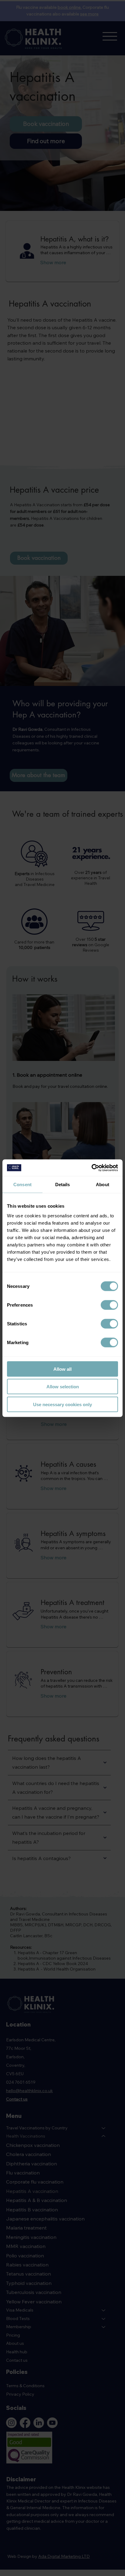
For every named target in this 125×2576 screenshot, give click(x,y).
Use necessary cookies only (62, 1404)
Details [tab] (63, 1185)
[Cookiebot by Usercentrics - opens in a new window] (91, 1168)
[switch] (109, 1305)
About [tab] (103, 1185)
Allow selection (63, 1387)
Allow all (62, 1369)
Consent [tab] (22, 1185)
